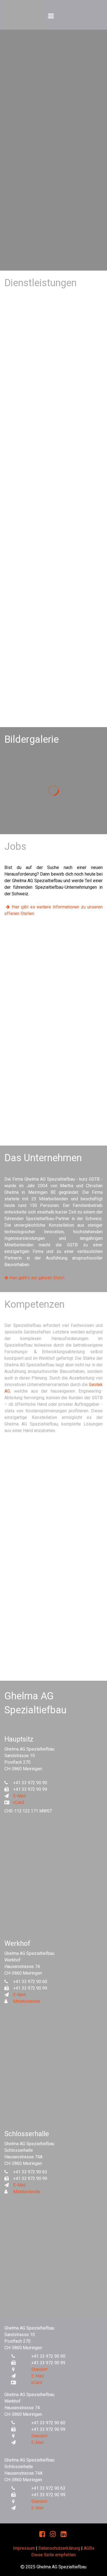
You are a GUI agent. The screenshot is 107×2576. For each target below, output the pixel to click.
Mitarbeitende (27, 2001)
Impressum (24, 2548)
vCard (18, 1802)
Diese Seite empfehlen (54, 2555)
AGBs (89, 2548)
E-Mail (19, 1796)
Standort (39, 2369)
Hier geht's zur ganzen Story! (35, 1278)
